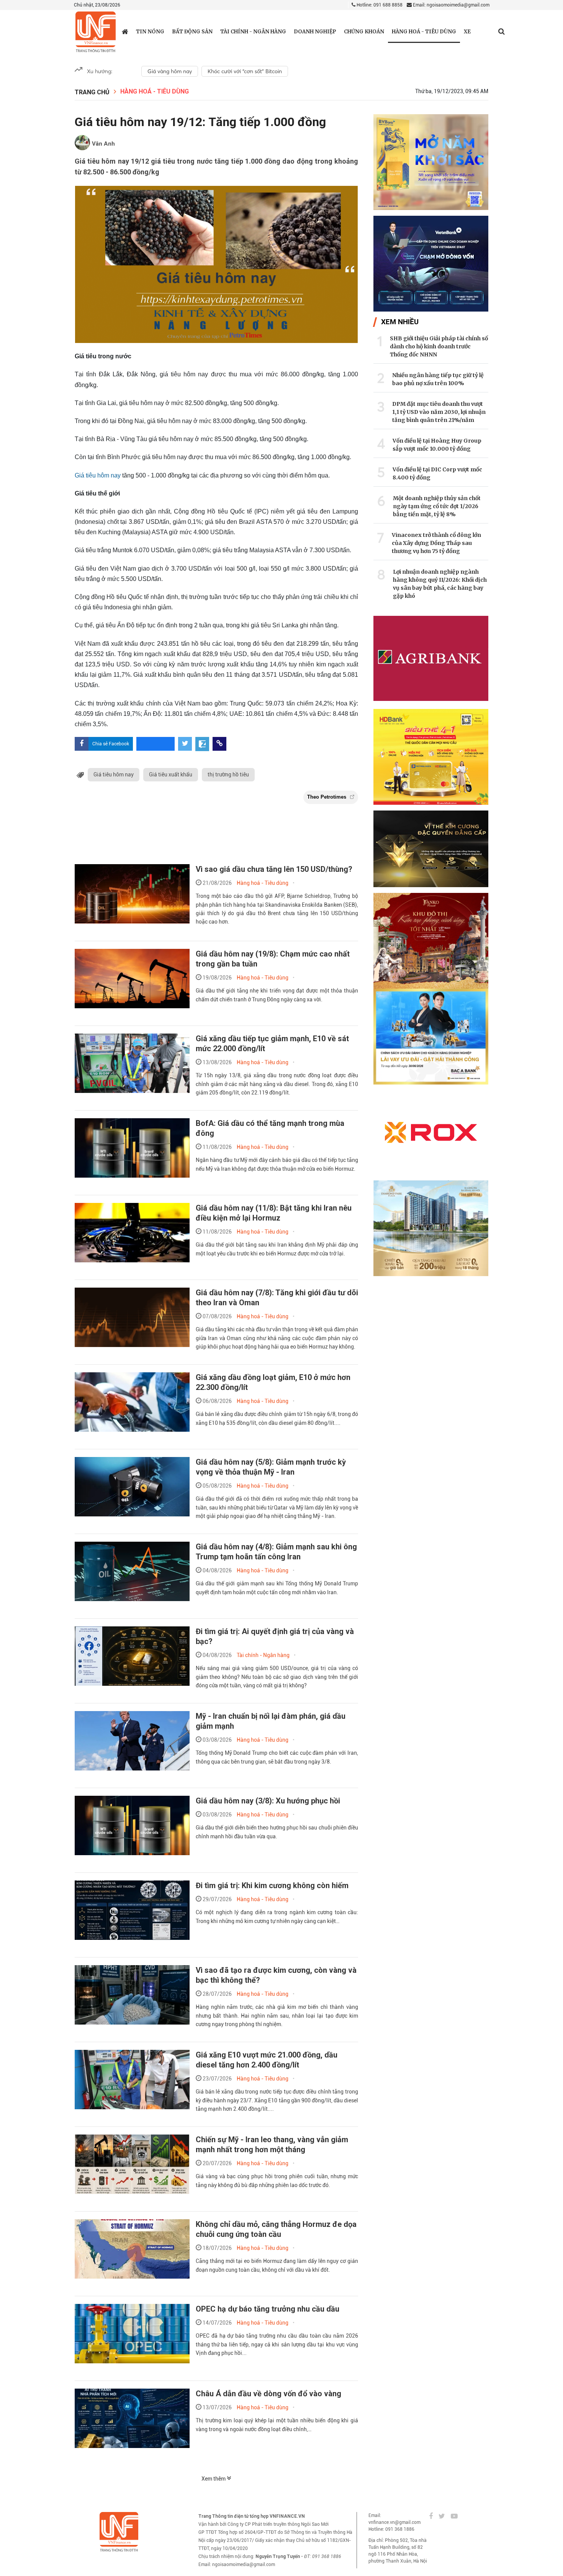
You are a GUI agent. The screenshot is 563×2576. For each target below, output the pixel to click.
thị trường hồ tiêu (228, 774)
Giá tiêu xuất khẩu (171, 774)
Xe (467, 32)
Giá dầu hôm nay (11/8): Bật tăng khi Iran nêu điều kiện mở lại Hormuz (274, 1213)
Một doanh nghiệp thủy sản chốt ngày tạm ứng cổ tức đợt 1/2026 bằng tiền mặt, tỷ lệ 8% (437, 506)
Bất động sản (192, 32)
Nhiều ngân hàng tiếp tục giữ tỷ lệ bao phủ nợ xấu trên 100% (438, 379)
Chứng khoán (364, 32)
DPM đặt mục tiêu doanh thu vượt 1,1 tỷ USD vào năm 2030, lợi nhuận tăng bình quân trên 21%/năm (439, 412)
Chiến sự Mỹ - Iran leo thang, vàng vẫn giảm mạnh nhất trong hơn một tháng (272, 2144)
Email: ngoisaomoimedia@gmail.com (451, 5)
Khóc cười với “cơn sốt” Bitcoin (245, 71)
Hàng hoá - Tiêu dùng (424, 32)
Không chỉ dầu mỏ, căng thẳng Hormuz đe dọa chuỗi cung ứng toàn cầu (276, 2229)
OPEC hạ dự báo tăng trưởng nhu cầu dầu (268, 2309)
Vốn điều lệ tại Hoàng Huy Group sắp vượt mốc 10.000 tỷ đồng (437, 445)
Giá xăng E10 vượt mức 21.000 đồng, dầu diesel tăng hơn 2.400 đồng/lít (267, 2060)
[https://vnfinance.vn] (125, 31)
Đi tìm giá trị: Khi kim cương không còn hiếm (272, 1885)
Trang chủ (92, 92)
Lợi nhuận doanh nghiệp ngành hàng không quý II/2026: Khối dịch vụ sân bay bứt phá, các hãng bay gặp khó (440, 584)
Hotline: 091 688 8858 (379, 5)
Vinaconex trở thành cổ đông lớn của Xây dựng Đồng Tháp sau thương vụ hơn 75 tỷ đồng (436, 543)
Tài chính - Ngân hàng (253, 32)
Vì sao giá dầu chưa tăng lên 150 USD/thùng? (274, 869)
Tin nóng (150, 32)
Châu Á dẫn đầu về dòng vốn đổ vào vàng (268, 2394)
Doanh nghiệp (315, 32)
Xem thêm (214, 2479)
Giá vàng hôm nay (170, 71)
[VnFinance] (96, 32)
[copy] (219, 744)
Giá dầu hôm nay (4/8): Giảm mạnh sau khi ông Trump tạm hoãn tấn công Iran (276, 1552)
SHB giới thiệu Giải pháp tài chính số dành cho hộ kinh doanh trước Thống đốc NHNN (439, 346)
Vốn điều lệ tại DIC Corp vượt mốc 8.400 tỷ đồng (437, 473)
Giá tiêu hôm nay (98, 475)
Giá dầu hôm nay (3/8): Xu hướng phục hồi (268, 1801)
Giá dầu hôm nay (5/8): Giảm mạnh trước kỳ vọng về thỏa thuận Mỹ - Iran (271, 1467)
